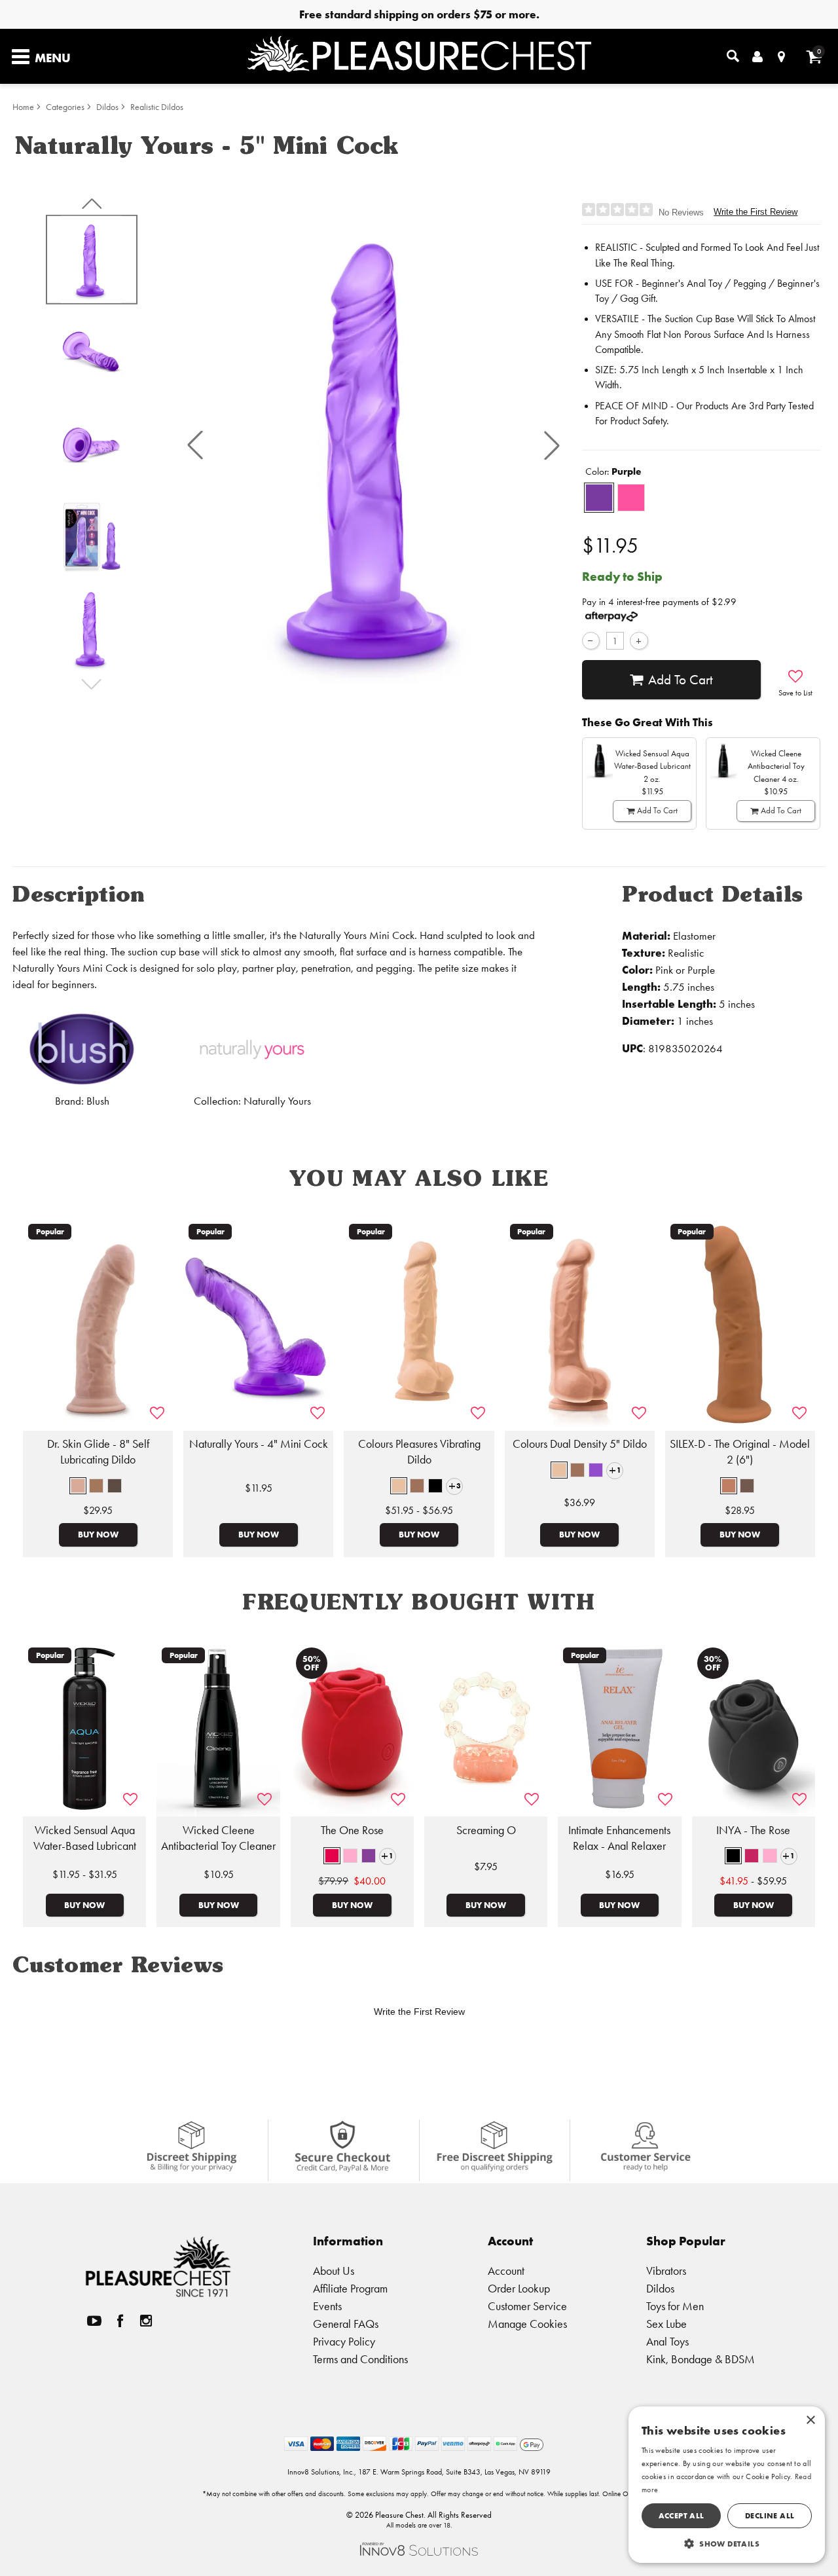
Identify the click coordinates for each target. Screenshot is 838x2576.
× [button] (810, 2420)
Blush (98, 1101)
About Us (334, 2271)
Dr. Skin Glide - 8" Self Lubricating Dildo (98, 1452)
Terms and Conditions (360, 2359)
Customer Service (527, 2306)
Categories (65, 107)
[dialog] (727, 2485)
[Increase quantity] (639, 641)
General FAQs (346, 2324)
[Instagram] (146, 2320)
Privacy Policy (344, 2341)
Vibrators (666, 2271)
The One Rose (352, 1830)
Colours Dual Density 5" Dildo (580, 1444)
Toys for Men (675, 2306)
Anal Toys (667, 2341)
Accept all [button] (682, 2515)
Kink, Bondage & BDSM (701, 2359)
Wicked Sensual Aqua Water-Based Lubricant (85, 1838)
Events (327, 2306)
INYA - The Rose (753, 1830)
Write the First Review (756, 212)
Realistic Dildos (157, 107)
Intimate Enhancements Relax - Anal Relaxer (619, 1838)
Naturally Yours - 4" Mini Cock (259, 1444)
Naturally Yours (277, 1101)
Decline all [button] (770, 2515)
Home (23, 107)
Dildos (107, 107)
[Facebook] (120, 2320)
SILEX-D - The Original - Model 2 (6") (740, 1452)
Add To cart (681, 680)
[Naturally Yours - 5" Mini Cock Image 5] (373, 446)
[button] (195, 445)
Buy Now (98, 1534)
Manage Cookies (527, 2324)
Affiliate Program (350, 2288)
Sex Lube (666, 2324)
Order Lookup (519, 2288)
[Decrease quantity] (591, 641)
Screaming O (486, 1830)
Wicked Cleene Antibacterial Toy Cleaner (218, 1838)
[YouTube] (94, 2320)
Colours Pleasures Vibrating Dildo (419, 1452)
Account (506, 2271)
